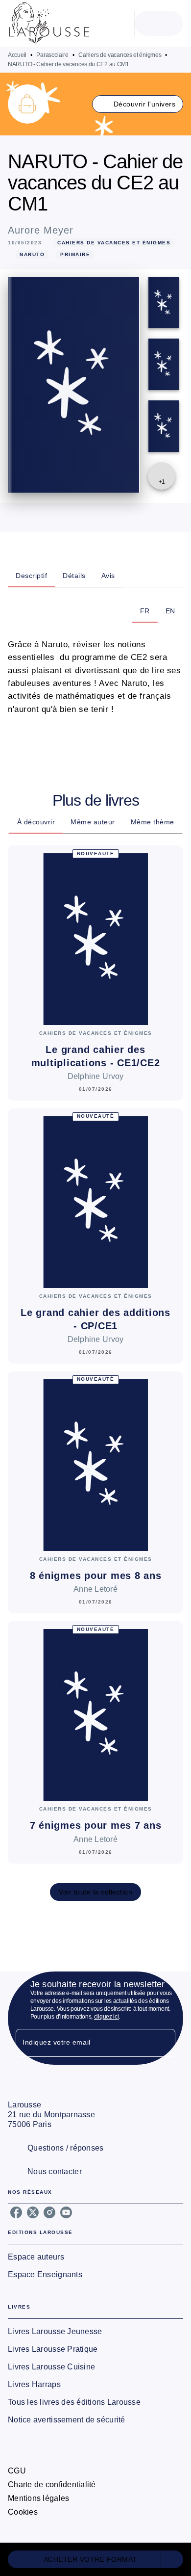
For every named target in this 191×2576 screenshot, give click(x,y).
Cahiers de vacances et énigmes (120, 55)
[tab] (31, 576)
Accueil (17, 55)
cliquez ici (107, 2017)
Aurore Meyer (41, 230)
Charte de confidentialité (52, 2484)
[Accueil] (49, 23)
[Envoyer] (164, 2043)
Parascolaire (52, 55)
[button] (138, 104)
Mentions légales (38, 2498)
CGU (17, 2471)
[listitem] (16, 2212)
